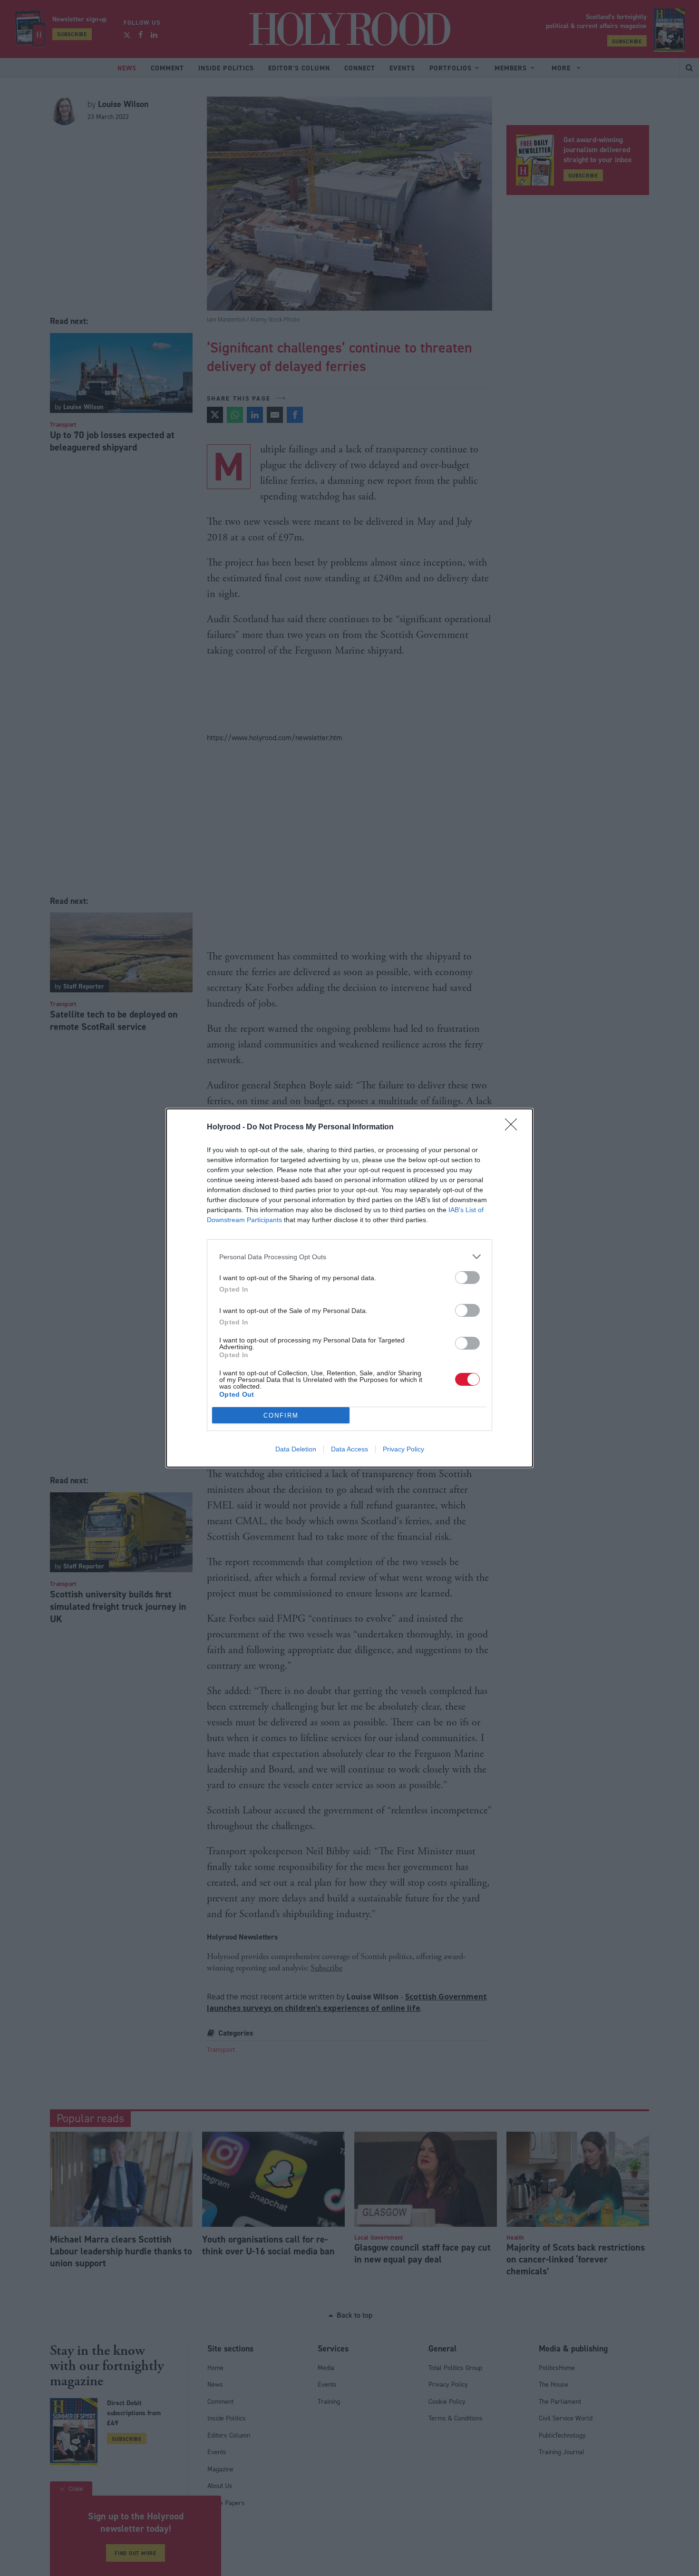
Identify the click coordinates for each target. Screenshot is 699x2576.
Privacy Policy (403, 1449)
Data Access (349, 1449)
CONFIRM (281, 1415)
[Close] (514, 1127)
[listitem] (349, 1257)
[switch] (467, 1278)
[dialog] (349, 1288)
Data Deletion (296, 1449)
